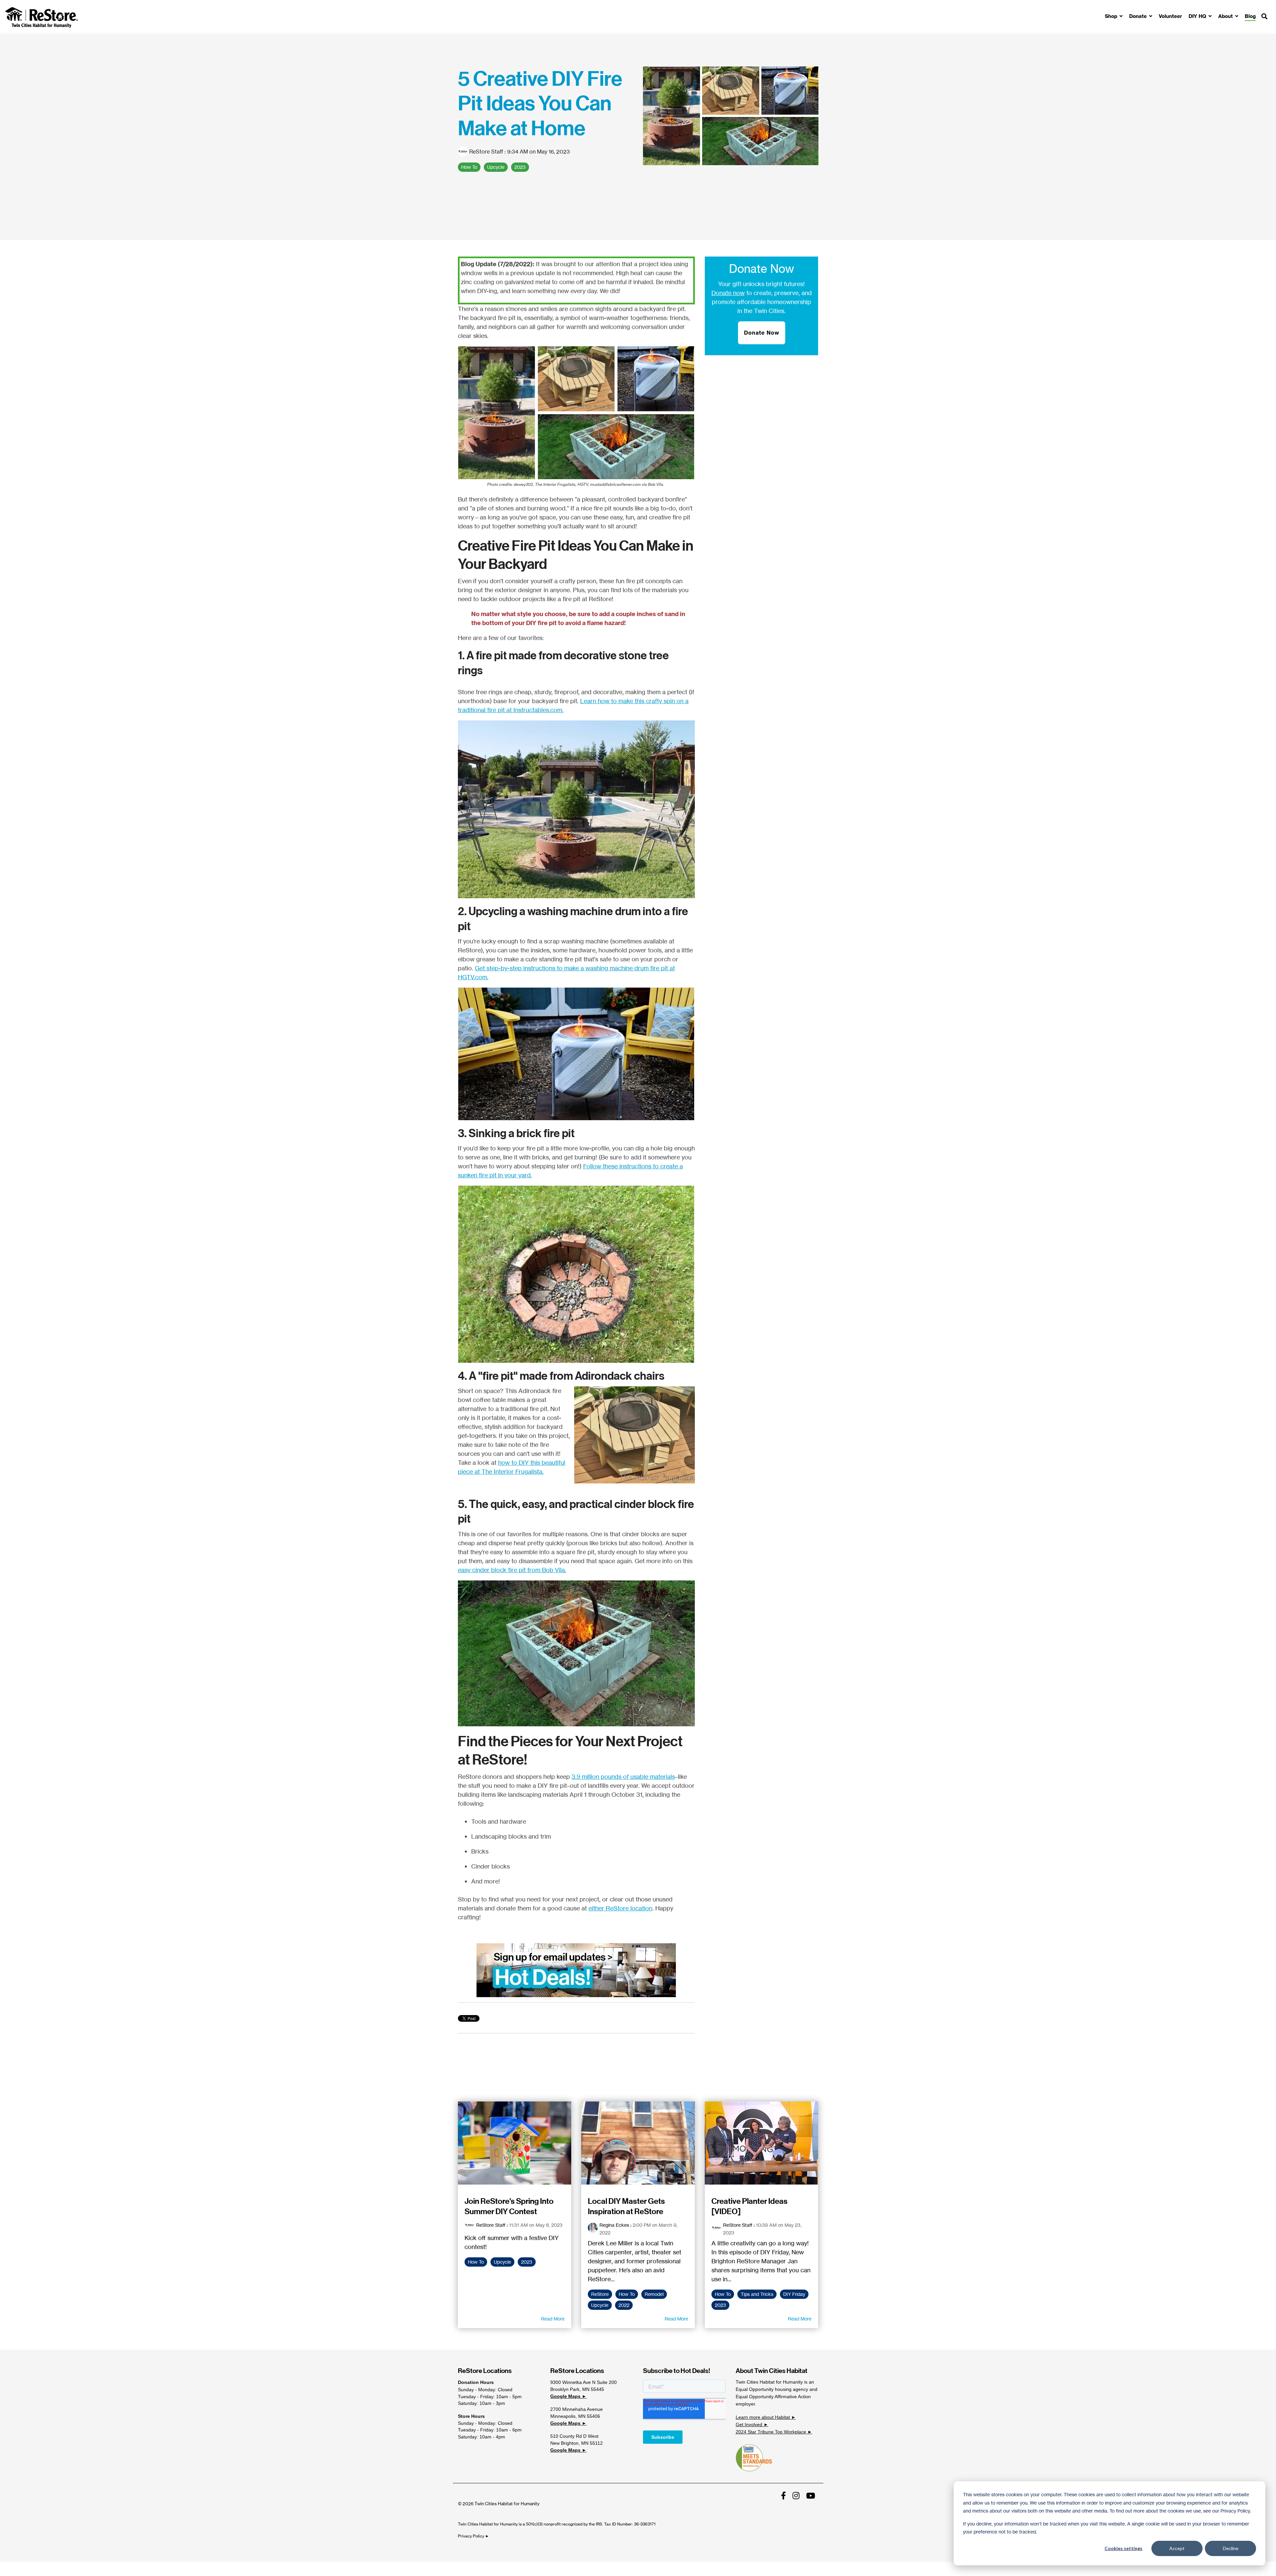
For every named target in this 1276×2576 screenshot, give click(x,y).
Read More (553, 2319)
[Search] (1264, 17)
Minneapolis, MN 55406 (575, 2416)
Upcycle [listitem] (502, 2262)
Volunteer (1170, 16)
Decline (1231, 2548)
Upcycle (496, 167)
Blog (1250, 16)
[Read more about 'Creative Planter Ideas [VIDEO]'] (762, 2143)
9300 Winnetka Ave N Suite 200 (584, 2382)
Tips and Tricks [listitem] (757, 2294)
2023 (520, 167)
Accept (1177, 2548)
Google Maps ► (568, 2396)
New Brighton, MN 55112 (577, 2443)
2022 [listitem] (624, 2305)
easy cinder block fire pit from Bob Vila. (512, 1570)
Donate (1139, 16)
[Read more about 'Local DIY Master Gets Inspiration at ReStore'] (638, 2143)
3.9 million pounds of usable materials (623, 1776)
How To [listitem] (476, 2262)
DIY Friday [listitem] (794, 2294)
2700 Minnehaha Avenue (577, 2409)
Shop (1112, 16)
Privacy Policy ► (474, 2536)
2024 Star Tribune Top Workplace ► (774, 2432)
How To (469, 167)
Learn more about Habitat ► (766, 2417)
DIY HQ (1198, 16)
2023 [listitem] (527, 2262)
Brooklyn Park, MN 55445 (577, 2389)
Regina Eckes (614, 2225)
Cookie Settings (28, 2569)
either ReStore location (620, 1908)
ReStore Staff (486, 152)
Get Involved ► (752, 2424)
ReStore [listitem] (600, 2294)
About (1226, 16)
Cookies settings (1123, 2548)
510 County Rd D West (574, 2436)
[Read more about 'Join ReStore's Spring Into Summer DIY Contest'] (515, 2143)
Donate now (728, 293)
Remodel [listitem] (654, 2294)
